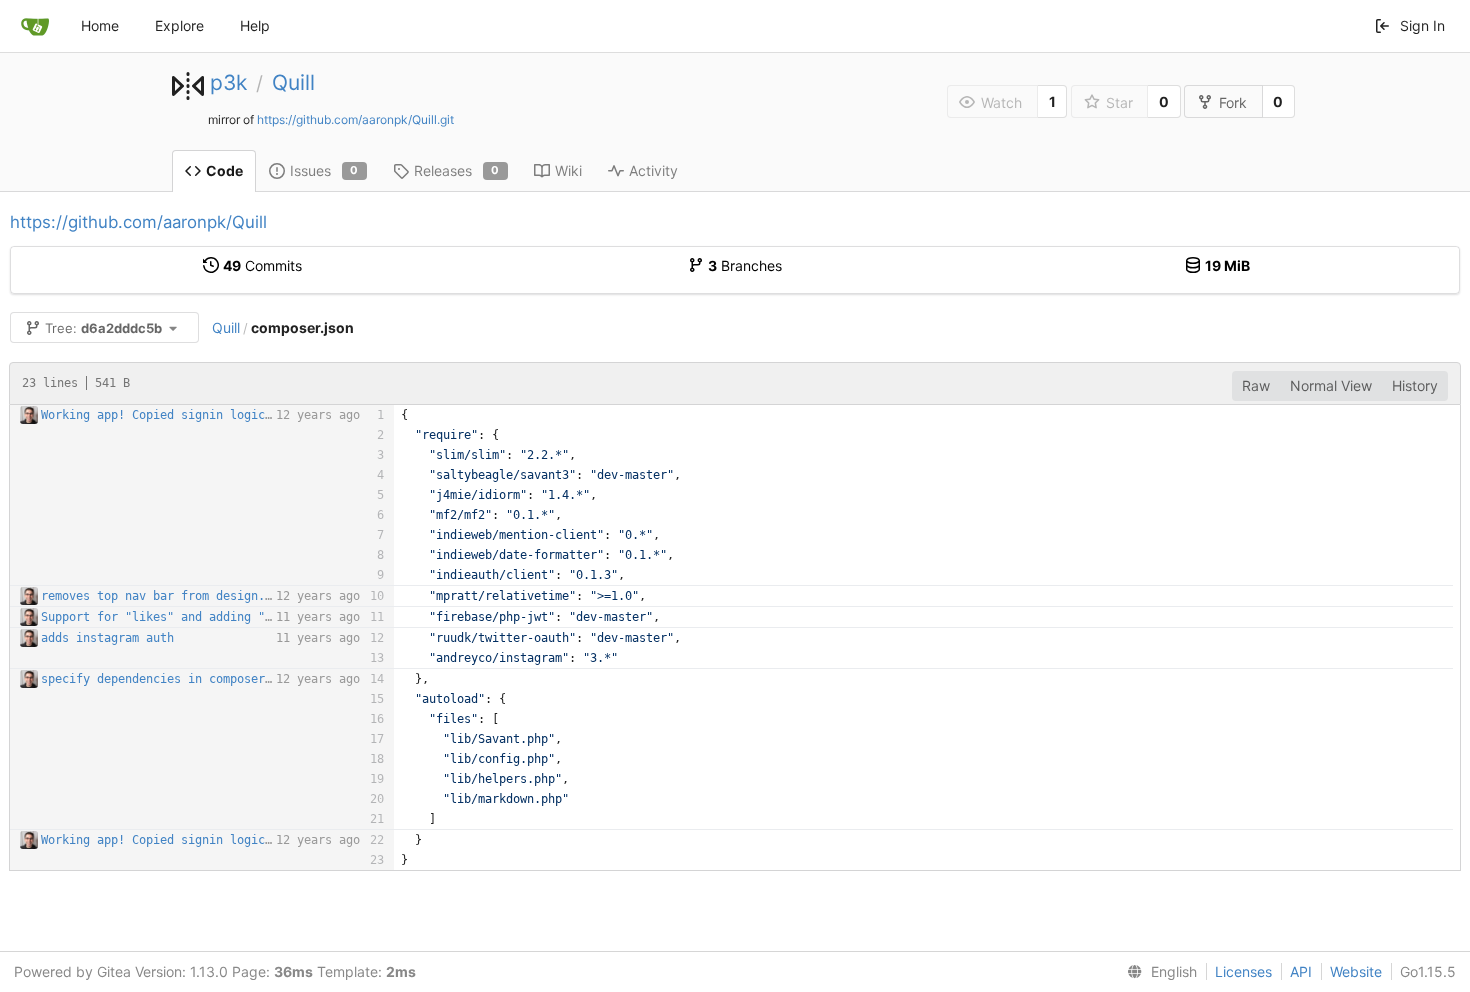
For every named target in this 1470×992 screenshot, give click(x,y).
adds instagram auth (107, 638)
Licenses (1243, 971)
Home (100, 25)
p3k (228, 82)
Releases (457, 170)
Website (1356, 971)
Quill (293, 82)
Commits (262, 265)
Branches (745, 265)
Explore (179, 25)
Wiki (568, 170)
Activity (653, 170)
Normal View (1331, 385)
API (1301, 971)
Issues (324, 170)
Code (224, 170)
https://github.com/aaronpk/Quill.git (355, 119)
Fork (1233, 102)
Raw (1256, 385)
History (1415, 385)
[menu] (1158, 972)
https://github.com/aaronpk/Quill (138, 222)
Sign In (1422, 25)
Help (255, 25)
